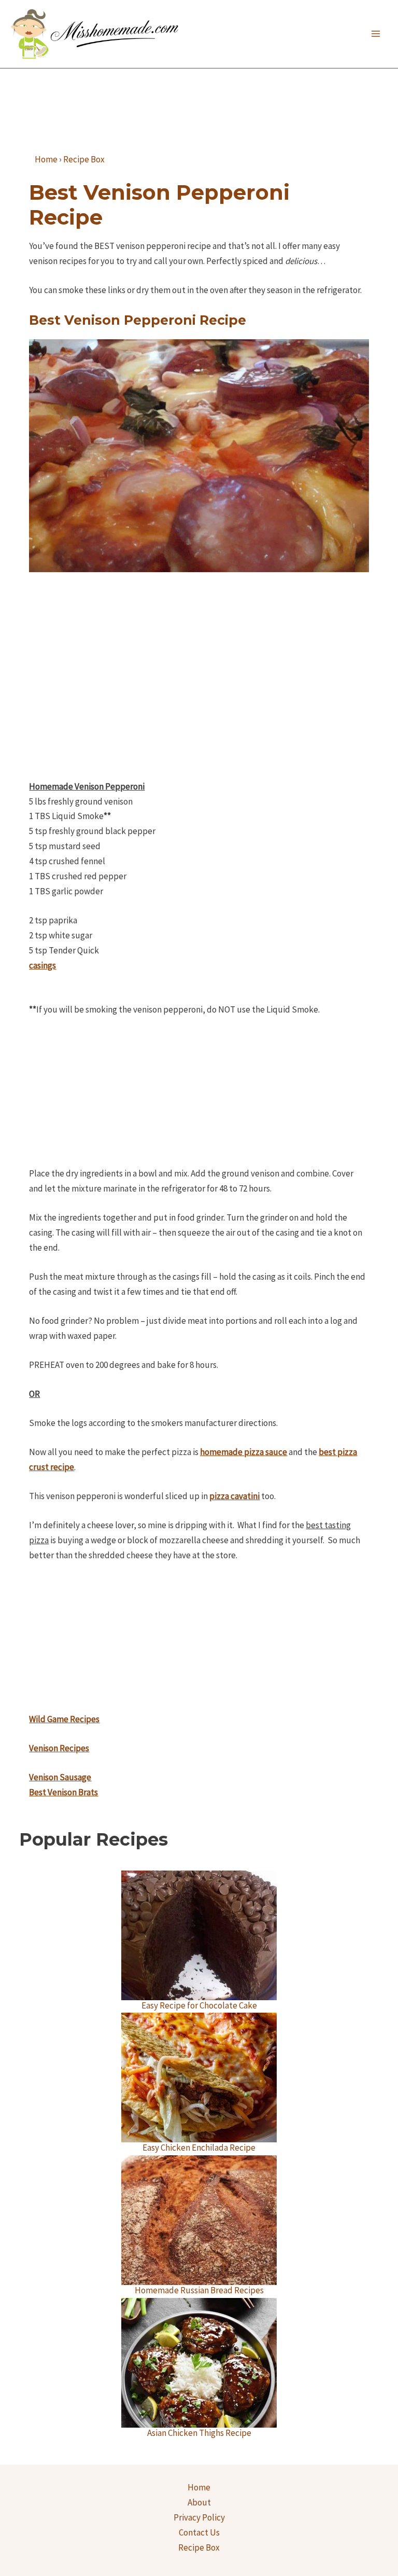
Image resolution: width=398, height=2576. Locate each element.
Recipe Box (199, 2547)
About (199, 2502)
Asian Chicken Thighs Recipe (199, 2433)
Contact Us (199, 2532)
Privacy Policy (199, 2517)
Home (199, 2487)
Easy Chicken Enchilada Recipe (199, 2148)
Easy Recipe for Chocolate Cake (199, 2005)
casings (42, 965)
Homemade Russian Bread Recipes (199, 2290)
